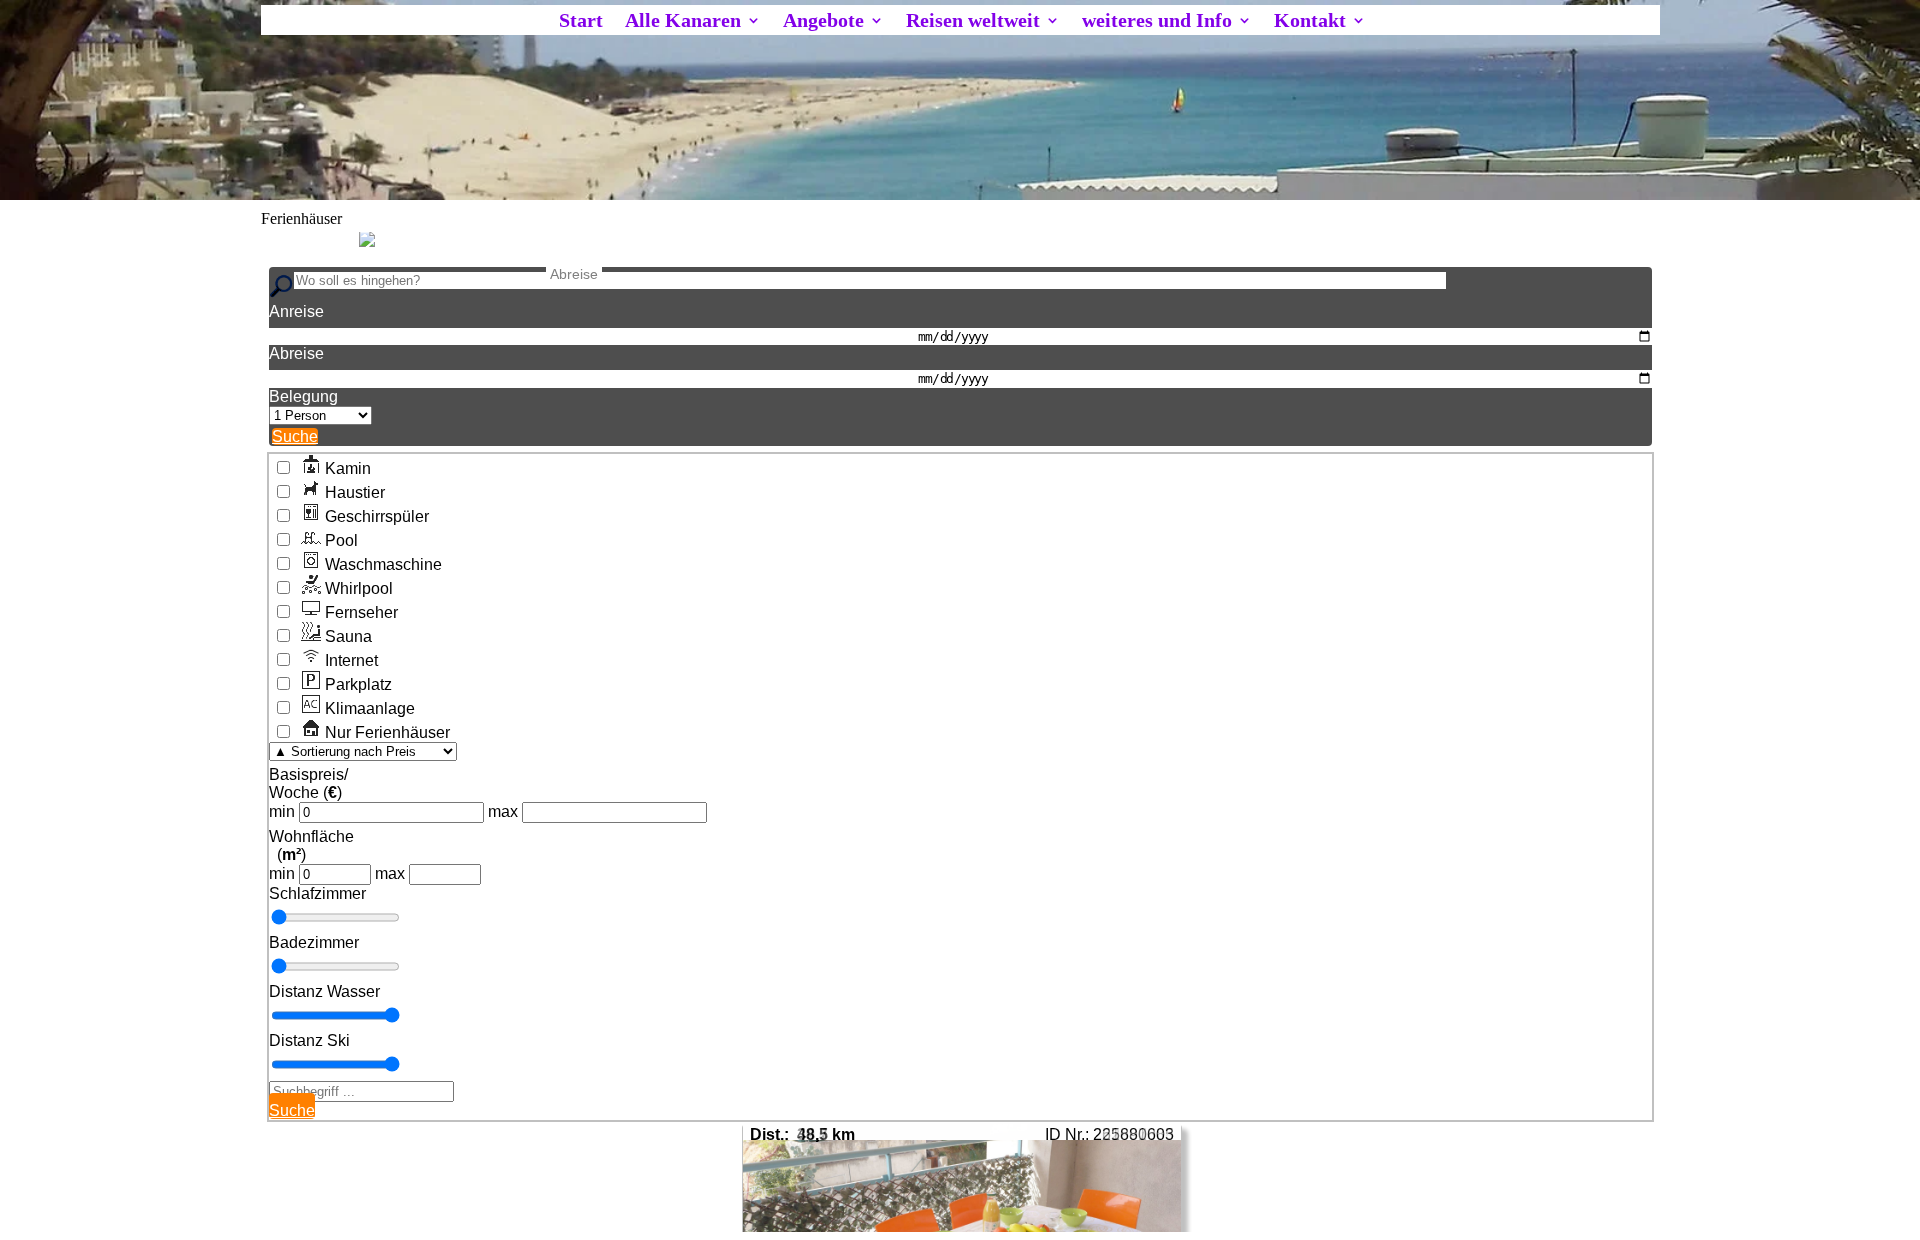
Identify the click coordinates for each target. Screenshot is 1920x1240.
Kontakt (1310, 22)
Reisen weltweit (973, 22)
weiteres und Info (1157, 22)
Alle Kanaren (683, 22)
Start (581, 22)
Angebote (823, 22)
